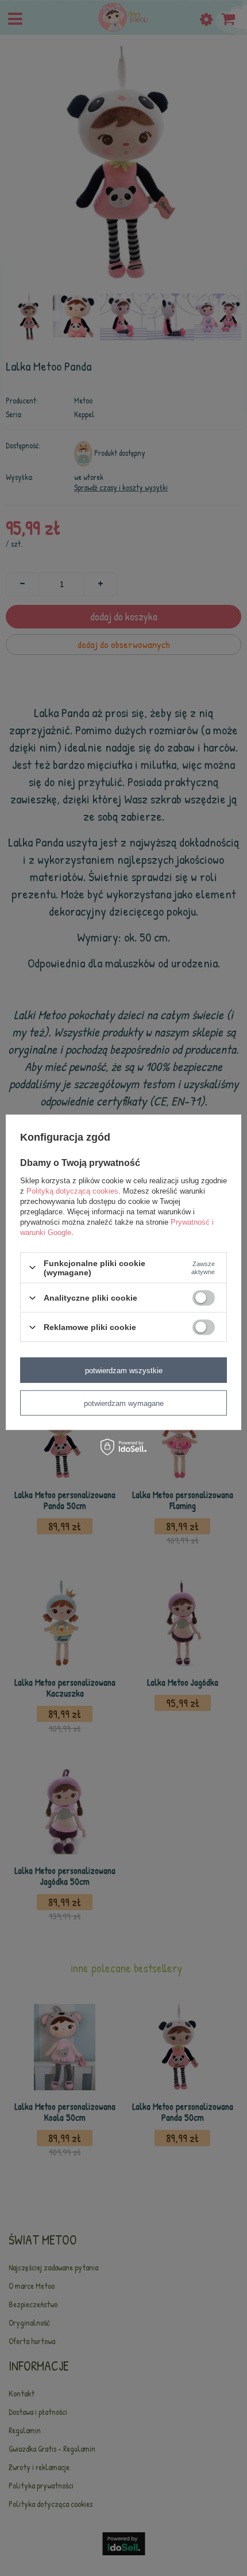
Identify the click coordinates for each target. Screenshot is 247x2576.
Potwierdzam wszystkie (124, 1370)
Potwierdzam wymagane (124, 1403)
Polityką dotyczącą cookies (72, 1190)
